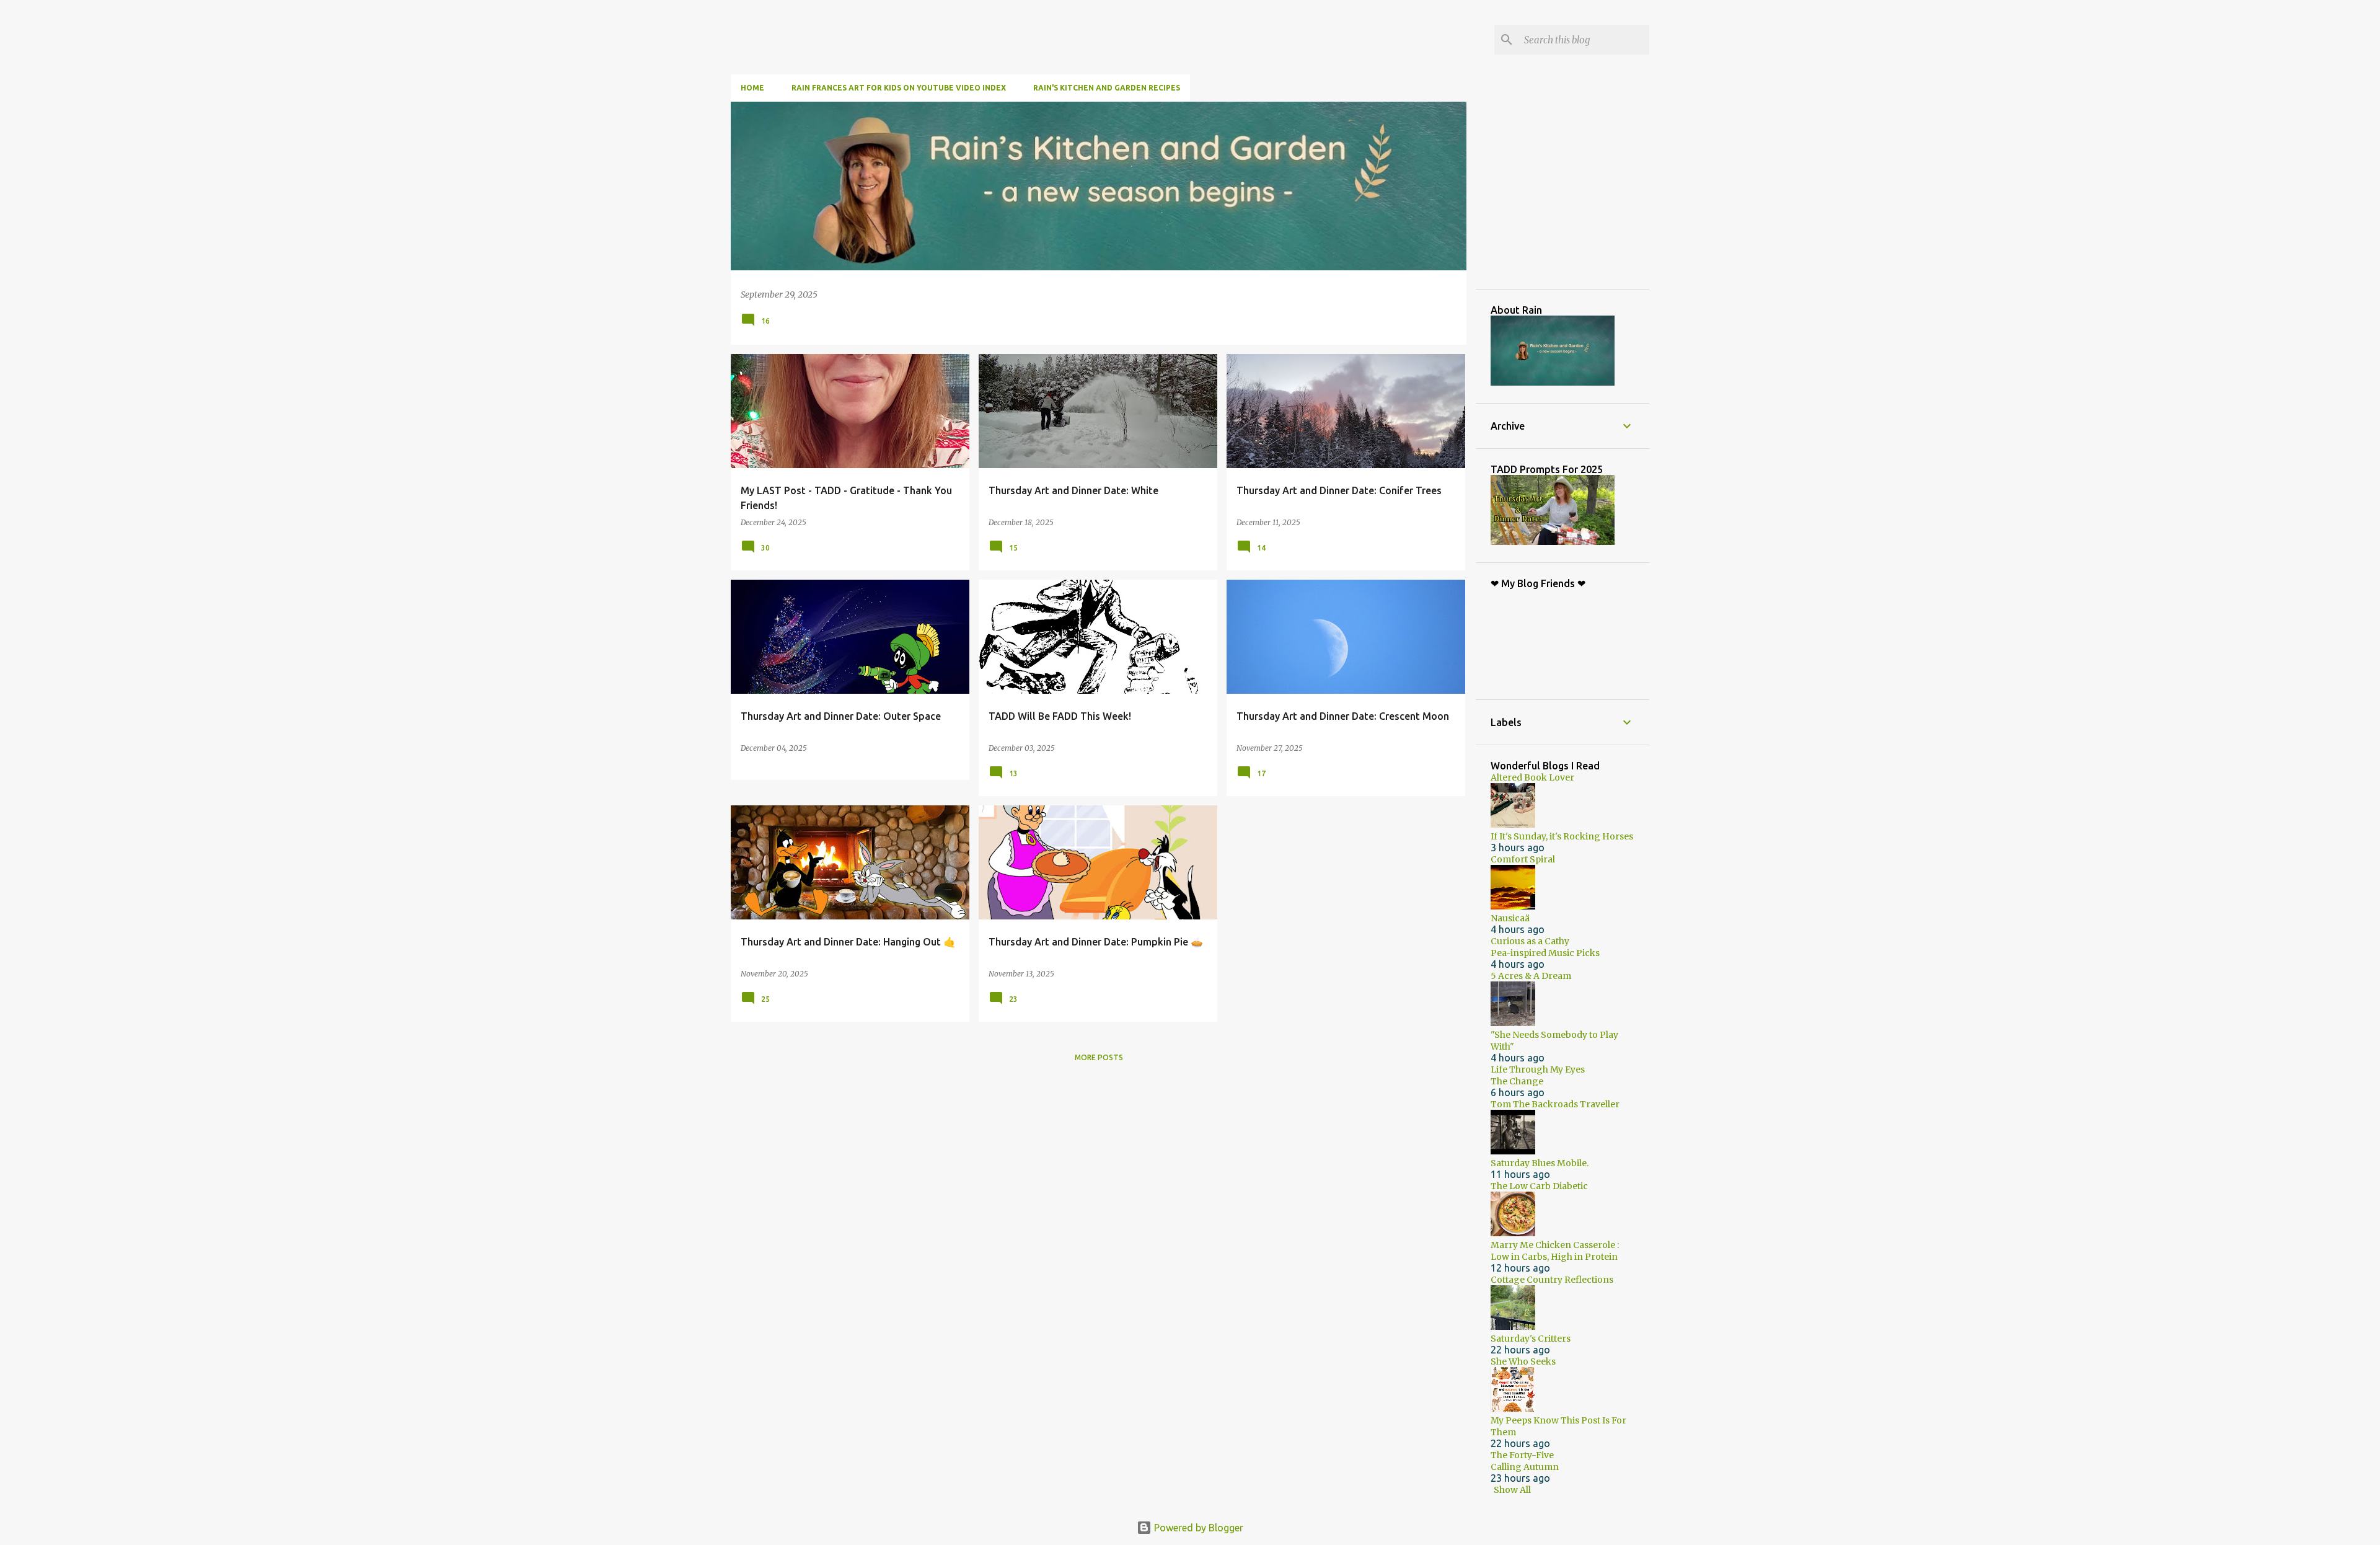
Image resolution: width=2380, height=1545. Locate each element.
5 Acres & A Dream (1531, 976)
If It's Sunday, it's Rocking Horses (1562, 836)
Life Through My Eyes (1538, 1069)
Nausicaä (1510, 918)
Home (752, 88)
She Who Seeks (1523, 1361)
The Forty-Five (1522, 1455)
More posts (1099, 1057)
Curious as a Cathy (1530, 941)
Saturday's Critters (1531, 1339)
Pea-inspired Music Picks (1545, 953)
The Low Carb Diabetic (1539, 1186)
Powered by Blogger (1197, 1528)
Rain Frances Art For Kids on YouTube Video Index (899, 88)
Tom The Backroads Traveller (1555, 1104)
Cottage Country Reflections (1552, 1280)
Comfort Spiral (1523, 859)
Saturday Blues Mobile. (1540, 1163)
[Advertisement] (1584, 195)
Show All (1512, 1490)
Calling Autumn (1525, 1467)
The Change (1517, 1081)
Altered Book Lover (1532, 777)
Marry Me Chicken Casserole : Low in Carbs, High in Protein (1555, 1251)
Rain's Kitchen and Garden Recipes (1107, 88)
